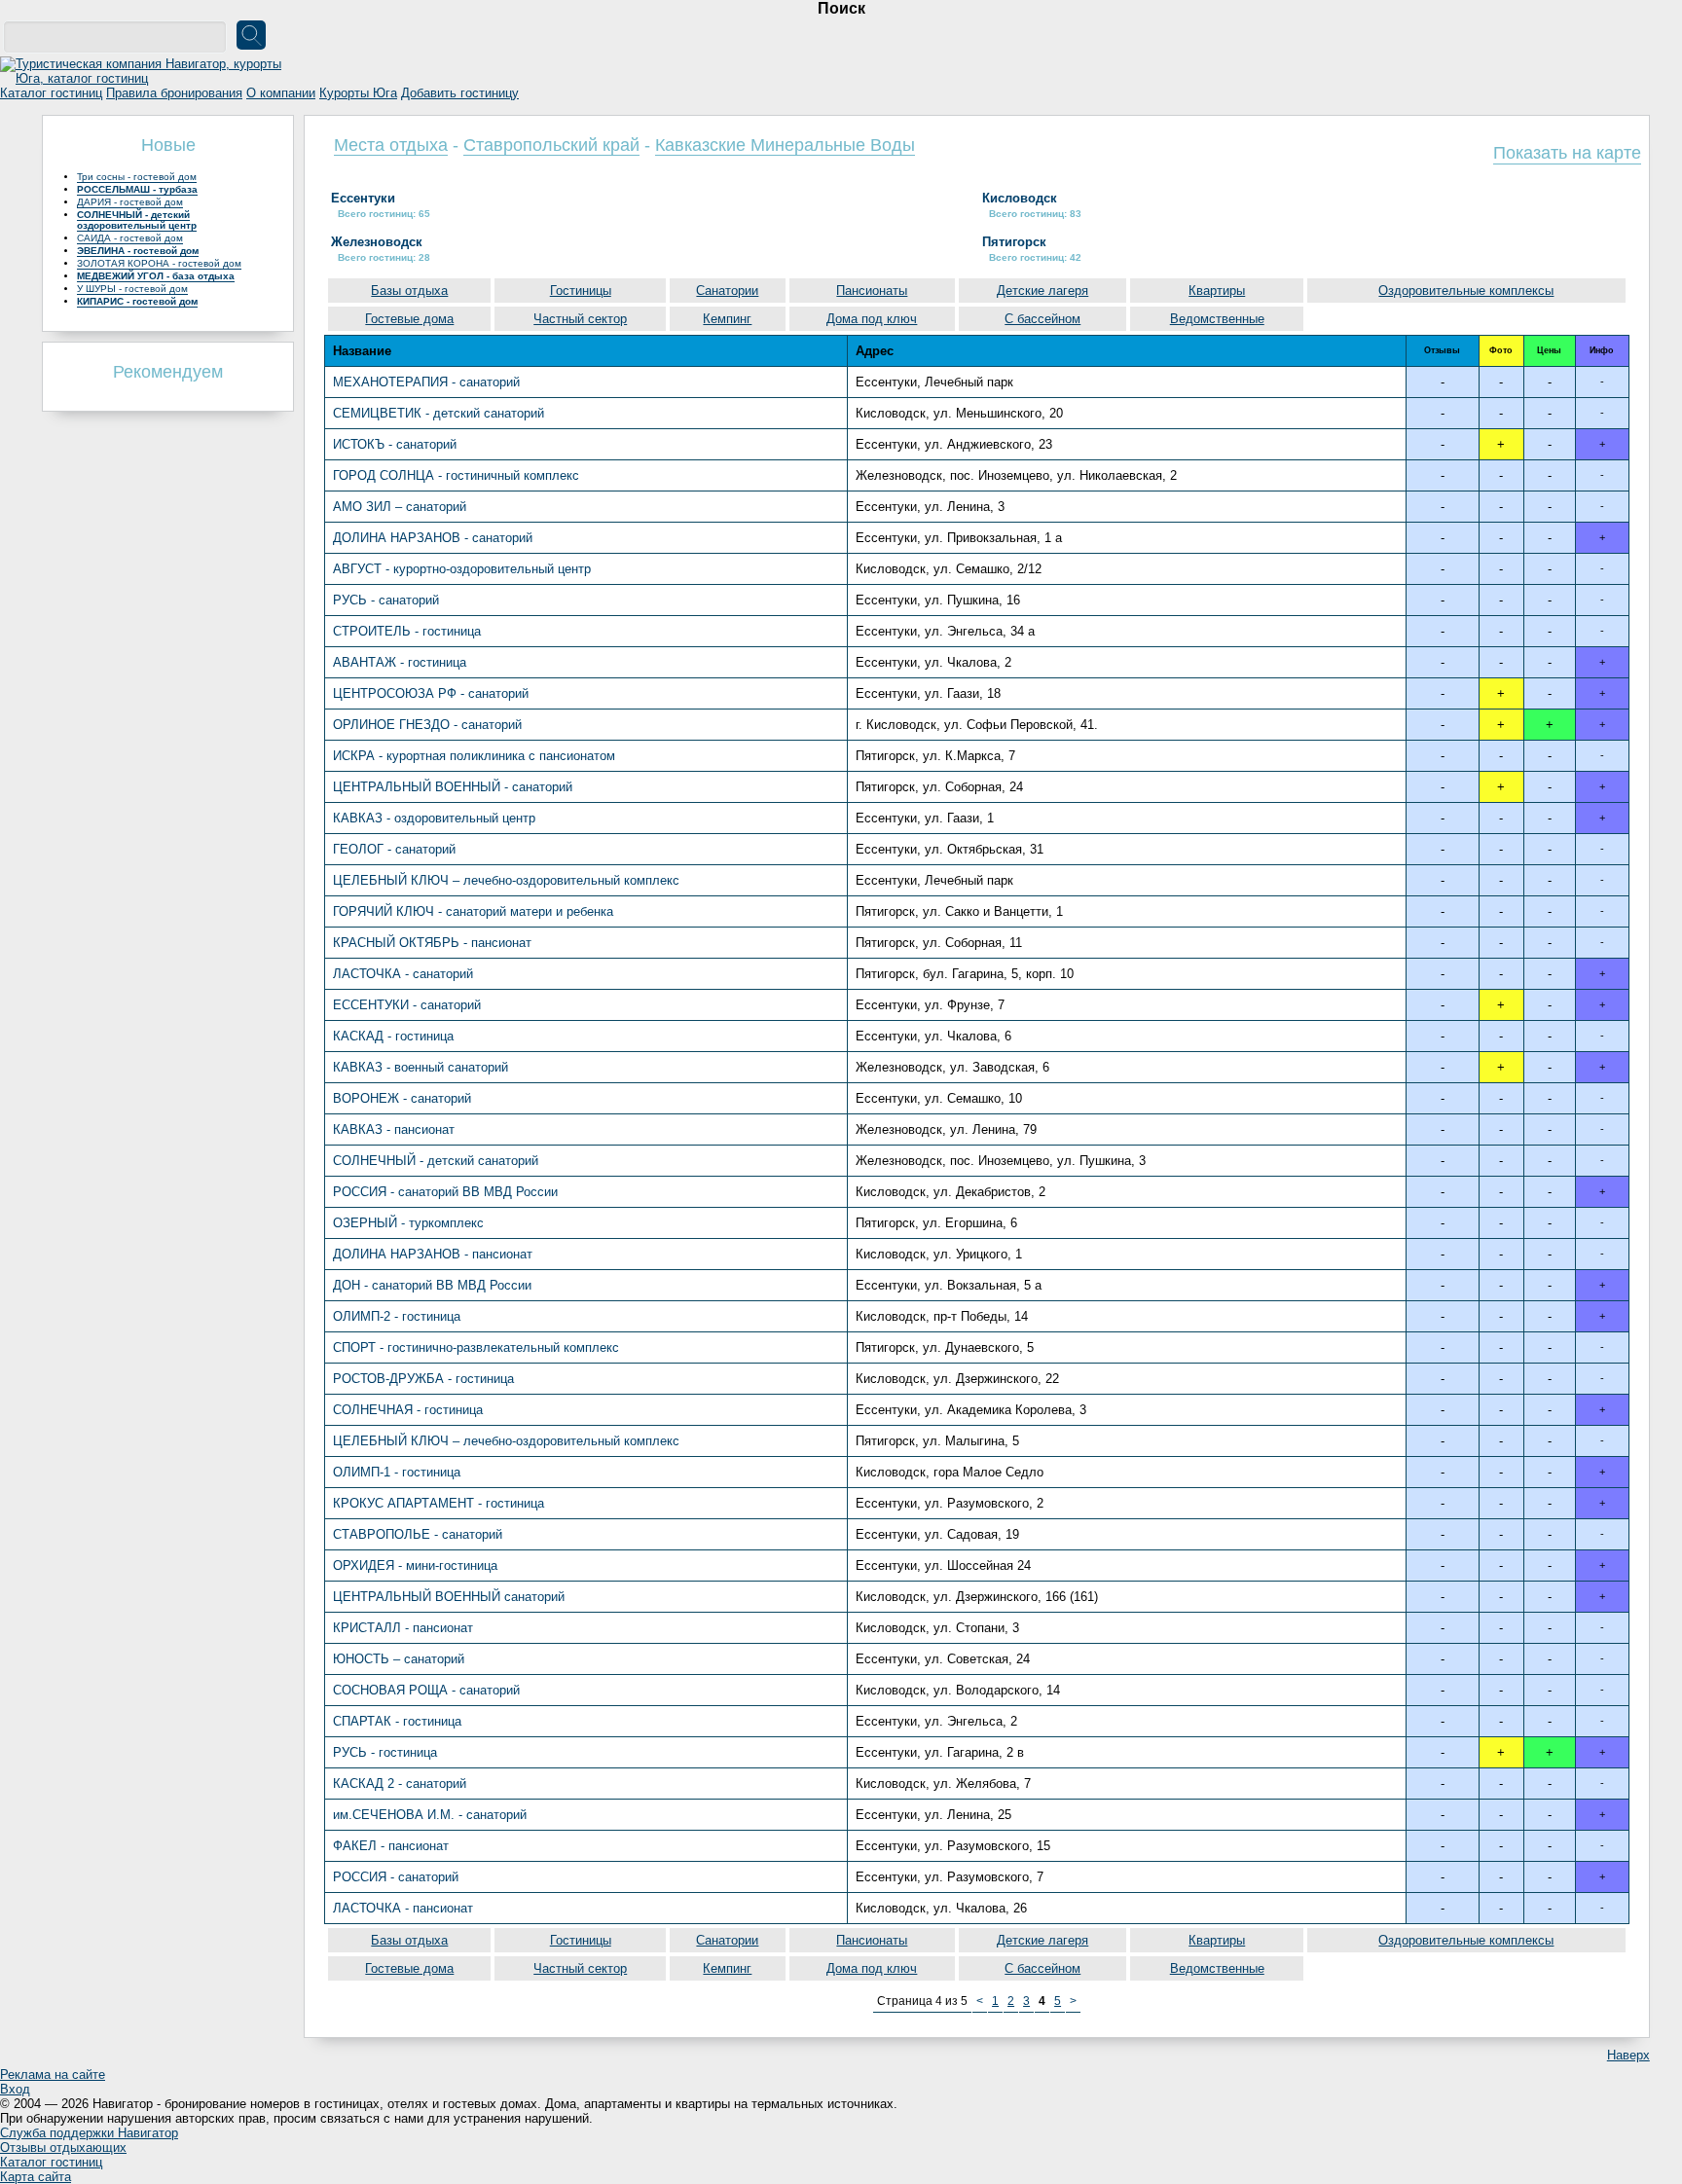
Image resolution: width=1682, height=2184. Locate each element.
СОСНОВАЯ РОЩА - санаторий (426, 1690)
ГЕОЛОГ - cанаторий (394, 849)
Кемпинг (727, 319)
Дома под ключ (872, 319)
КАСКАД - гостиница (393, 1036)
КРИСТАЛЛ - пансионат (403, 1628)
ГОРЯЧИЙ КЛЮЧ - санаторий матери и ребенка (473, 911)
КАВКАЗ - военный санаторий (420, 1067)
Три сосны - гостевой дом (137, 177)
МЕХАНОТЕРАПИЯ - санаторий (426, 382)
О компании (281, 93)
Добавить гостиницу (460, 93)
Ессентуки (363, 198)
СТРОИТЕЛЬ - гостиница (407, 631)
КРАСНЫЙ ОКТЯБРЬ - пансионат (432, 943)
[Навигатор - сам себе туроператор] (146, 78)
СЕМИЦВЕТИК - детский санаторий (439, 413)
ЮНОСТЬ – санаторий (399, 1659)
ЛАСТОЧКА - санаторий (403, 974)
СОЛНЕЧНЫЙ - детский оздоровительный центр (137, 220)
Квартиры (1217, 291)
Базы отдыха (409, 291)
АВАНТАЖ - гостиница (400, 662)
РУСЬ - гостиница (385, 1752)
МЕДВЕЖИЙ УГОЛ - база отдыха (156, 276)
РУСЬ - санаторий (386, 600)
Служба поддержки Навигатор (89, 2133)
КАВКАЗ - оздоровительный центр (434, 818)
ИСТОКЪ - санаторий (395, 444)
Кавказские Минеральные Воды (785, 145)
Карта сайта (36, 2177)
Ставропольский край (551, 145)
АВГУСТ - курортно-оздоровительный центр (462, 569)
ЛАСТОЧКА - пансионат (403, 1908)
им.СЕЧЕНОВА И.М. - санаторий (430, 1815)
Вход (15, 2089)
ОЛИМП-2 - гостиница (397, 1316)
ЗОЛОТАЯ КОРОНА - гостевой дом (159, 263)
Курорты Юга (358, 93)
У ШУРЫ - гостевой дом (132, 289)
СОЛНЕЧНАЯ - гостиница (408, 1410)
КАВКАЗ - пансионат (394, 1129)
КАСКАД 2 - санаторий (400, 1784)
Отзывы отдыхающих (63, 2148)
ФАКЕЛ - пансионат (391, 1846)
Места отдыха (391, 145)
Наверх (1628, 2055)
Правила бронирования (174, 93)
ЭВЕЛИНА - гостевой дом (138, 251)
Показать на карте (1567, 153)
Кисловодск (1020, 198)
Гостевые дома (409, 319)
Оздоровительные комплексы (1466, 291)
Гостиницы (581, 291)
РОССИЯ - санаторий (396, 1877)
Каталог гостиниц (51, 93)
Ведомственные (1217, 319)
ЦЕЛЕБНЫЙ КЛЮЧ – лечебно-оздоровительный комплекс (506, 880)
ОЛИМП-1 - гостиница (397, 1472)
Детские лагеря (1042, 291)
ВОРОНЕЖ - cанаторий (402, 1098)
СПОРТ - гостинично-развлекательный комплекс (476, 1347)
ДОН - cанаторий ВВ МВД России (432, 1285)
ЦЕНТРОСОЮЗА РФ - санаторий (431, 693)
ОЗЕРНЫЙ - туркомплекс (408, 1223)
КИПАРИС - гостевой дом (137, 301)
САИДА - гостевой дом (130, 238)
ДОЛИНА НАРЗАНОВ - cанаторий (433, 538)
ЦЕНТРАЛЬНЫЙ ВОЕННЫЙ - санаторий (453, 787)
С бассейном (1042, 319)
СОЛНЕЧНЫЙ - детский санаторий (436, 1161)
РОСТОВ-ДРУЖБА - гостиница (423, 1379)
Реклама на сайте (53, 2075)
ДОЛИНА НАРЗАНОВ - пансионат (433, 1254)
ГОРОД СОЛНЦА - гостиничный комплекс (456, 475)
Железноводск (377, 242)
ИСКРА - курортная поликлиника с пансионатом (474, 756)
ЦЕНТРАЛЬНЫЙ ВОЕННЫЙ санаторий (449, 1597)
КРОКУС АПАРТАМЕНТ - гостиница (439, 1503)
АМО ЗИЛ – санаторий (400, 507)
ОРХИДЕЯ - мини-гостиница (415, 1565)
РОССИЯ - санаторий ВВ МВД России (445, 1192)
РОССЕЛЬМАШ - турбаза (137, 189)
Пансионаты (872, 291)
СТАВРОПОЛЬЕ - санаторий (418, 1534)
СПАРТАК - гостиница (397, 1721)
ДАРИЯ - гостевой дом (130, 202)
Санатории (727, 291)
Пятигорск (1014, 242)
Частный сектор (580, 319)
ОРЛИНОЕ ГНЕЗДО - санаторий (427, 725)
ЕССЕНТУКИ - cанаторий (407, 1005)
